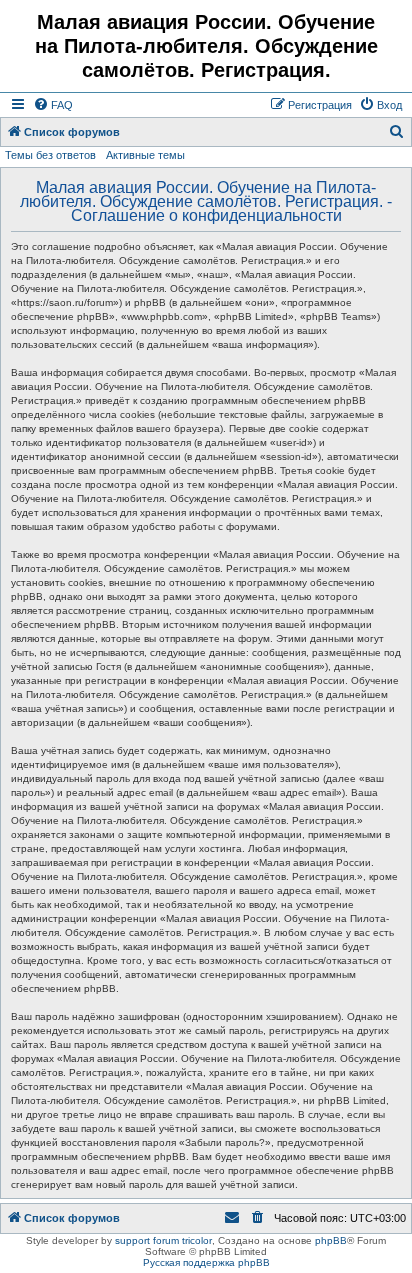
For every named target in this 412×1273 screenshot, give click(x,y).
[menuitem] (53, 105)
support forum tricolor (163, 1240)
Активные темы (145, 155)
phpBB (331, 1240)
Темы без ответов (50, 155)
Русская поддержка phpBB (206, 1262)
